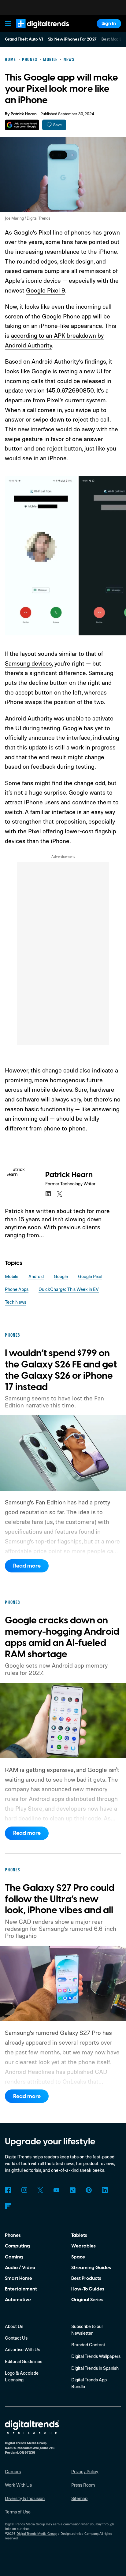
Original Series (87, 2300)
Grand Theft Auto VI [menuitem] (24, 39)
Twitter (40, 2190)
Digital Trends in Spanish (95, 2368)
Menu (8, 24)
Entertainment (21, 2289)
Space (78, 2257)
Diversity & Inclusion (25, 2498)
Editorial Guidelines (24, 2361)
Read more (27, 1566)
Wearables (83, 2246)
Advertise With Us (22, 2350)
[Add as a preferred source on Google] (22, 125)
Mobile (12, 1276)
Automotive (18, 2300)
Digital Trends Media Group (37, 2534)
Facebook (8, 2190)
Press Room (83, 2485)
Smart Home (19, 2278)
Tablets (79, 2235)
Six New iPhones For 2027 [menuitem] (72, 39)
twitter (60, 1194)
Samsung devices (28, 663)
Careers (13, 2472)
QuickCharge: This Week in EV (69, 1289)
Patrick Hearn (24, 114)
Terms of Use (18, 2512)
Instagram (24, 2190)
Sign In (109, 23)
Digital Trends (35, 31)
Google (61, 1276)
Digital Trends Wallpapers (96, 2356)
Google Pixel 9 (46, 290)
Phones (13, 2235)
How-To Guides (88, 2289)
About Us (14, 2326)
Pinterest (89, 2190)
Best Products (86, 2278)
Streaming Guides (91, 2268)
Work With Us (18, 2485)
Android (36, 1276)
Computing (17, 2246)
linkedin (48, 1194)
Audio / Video (20, 2268)
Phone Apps (17, 1289)
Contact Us (16, 2338)
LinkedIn (105, 2190)
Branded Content (88, 2345)
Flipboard (8, 2206)
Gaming (14, 2257)
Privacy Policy (85, 2472)
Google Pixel (90, 1276)
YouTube (57, 2190)
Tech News (16, 1302)
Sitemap (79, 2498)
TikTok (72, 2190)
